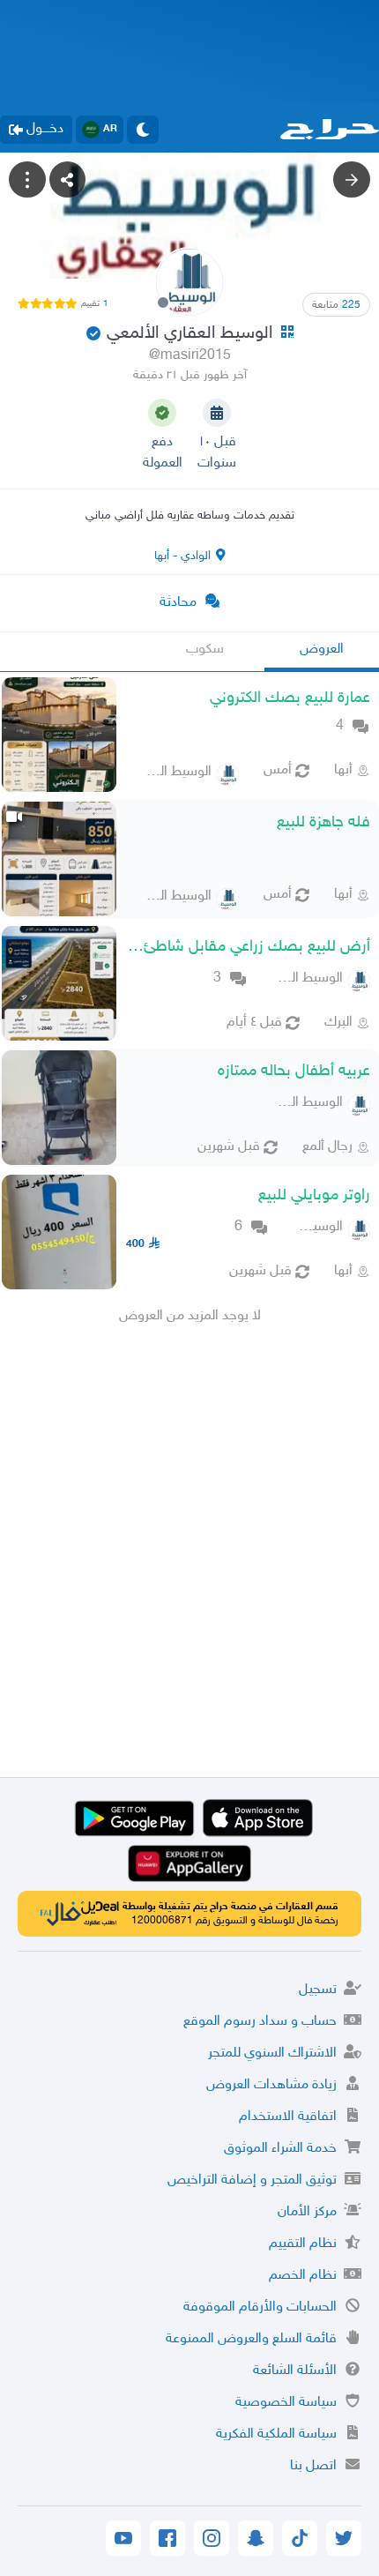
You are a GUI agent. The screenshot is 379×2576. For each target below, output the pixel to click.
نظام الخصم (303, 2276)
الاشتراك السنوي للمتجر (272, 2053)
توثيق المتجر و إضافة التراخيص (252, 2180)
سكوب (205, 650)
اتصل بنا (313, 2466)
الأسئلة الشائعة (295, 2371)
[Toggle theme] (143, 130)
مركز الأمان (307, 2212)
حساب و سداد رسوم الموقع (260, 2022)
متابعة (336, 305)
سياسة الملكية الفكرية (276, 2434)
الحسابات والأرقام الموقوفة (260, 2307)
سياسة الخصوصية (286, 2403)
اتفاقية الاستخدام (288, 2117)
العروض (322, 650)
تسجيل (318, 1990)
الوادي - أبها (182, 556)
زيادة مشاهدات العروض (271, 2085)
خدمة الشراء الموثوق (280, 2149)
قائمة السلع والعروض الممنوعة (251, 2339)
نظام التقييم (303, 2244)
